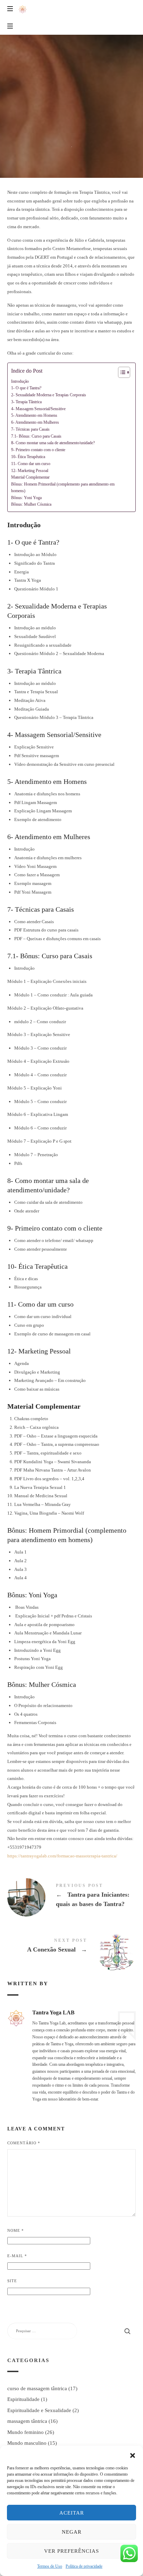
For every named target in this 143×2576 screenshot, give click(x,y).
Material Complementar (30, 477)
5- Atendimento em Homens (34, 416)
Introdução (20, 382)
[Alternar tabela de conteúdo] (121, 372)
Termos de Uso (50, 2566)
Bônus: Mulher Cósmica (31, 504)
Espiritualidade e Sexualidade (39, 2410)
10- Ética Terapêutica (28, 457)
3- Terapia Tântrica (26, 402)
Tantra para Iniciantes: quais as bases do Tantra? (72, 1897)
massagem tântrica (27, 2421)
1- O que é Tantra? (26, 388)
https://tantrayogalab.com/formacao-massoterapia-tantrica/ (62, 1856)
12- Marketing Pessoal (30, 471)
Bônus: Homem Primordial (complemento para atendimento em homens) (63, 488)
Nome (16, 2230)
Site (12, 2281)
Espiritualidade (23, 2399)
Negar (72, 2532)
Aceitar (72, 2513)
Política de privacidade (84, 2566)
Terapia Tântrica (72, 61)
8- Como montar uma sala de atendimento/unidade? (53, 443)
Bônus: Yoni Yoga (26, 498)
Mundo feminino (26, 2432)
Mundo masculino (27, 2443)
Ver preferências (71, 2551)
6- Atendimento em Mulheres (35, 423)
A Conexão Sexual (72, 1947)
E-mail (17, 2256)
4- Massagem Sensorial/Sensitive (38, 409)
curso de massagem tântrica (37, 2388)
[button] (133, 2454)
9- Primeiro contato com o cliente (38, 450)
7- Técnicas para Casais (30, 429)
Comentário (24, 2143)
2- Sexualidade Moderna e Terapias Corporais (49, 395)
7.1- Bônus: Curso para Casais (36, 436)
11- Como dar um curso (31, 464)
